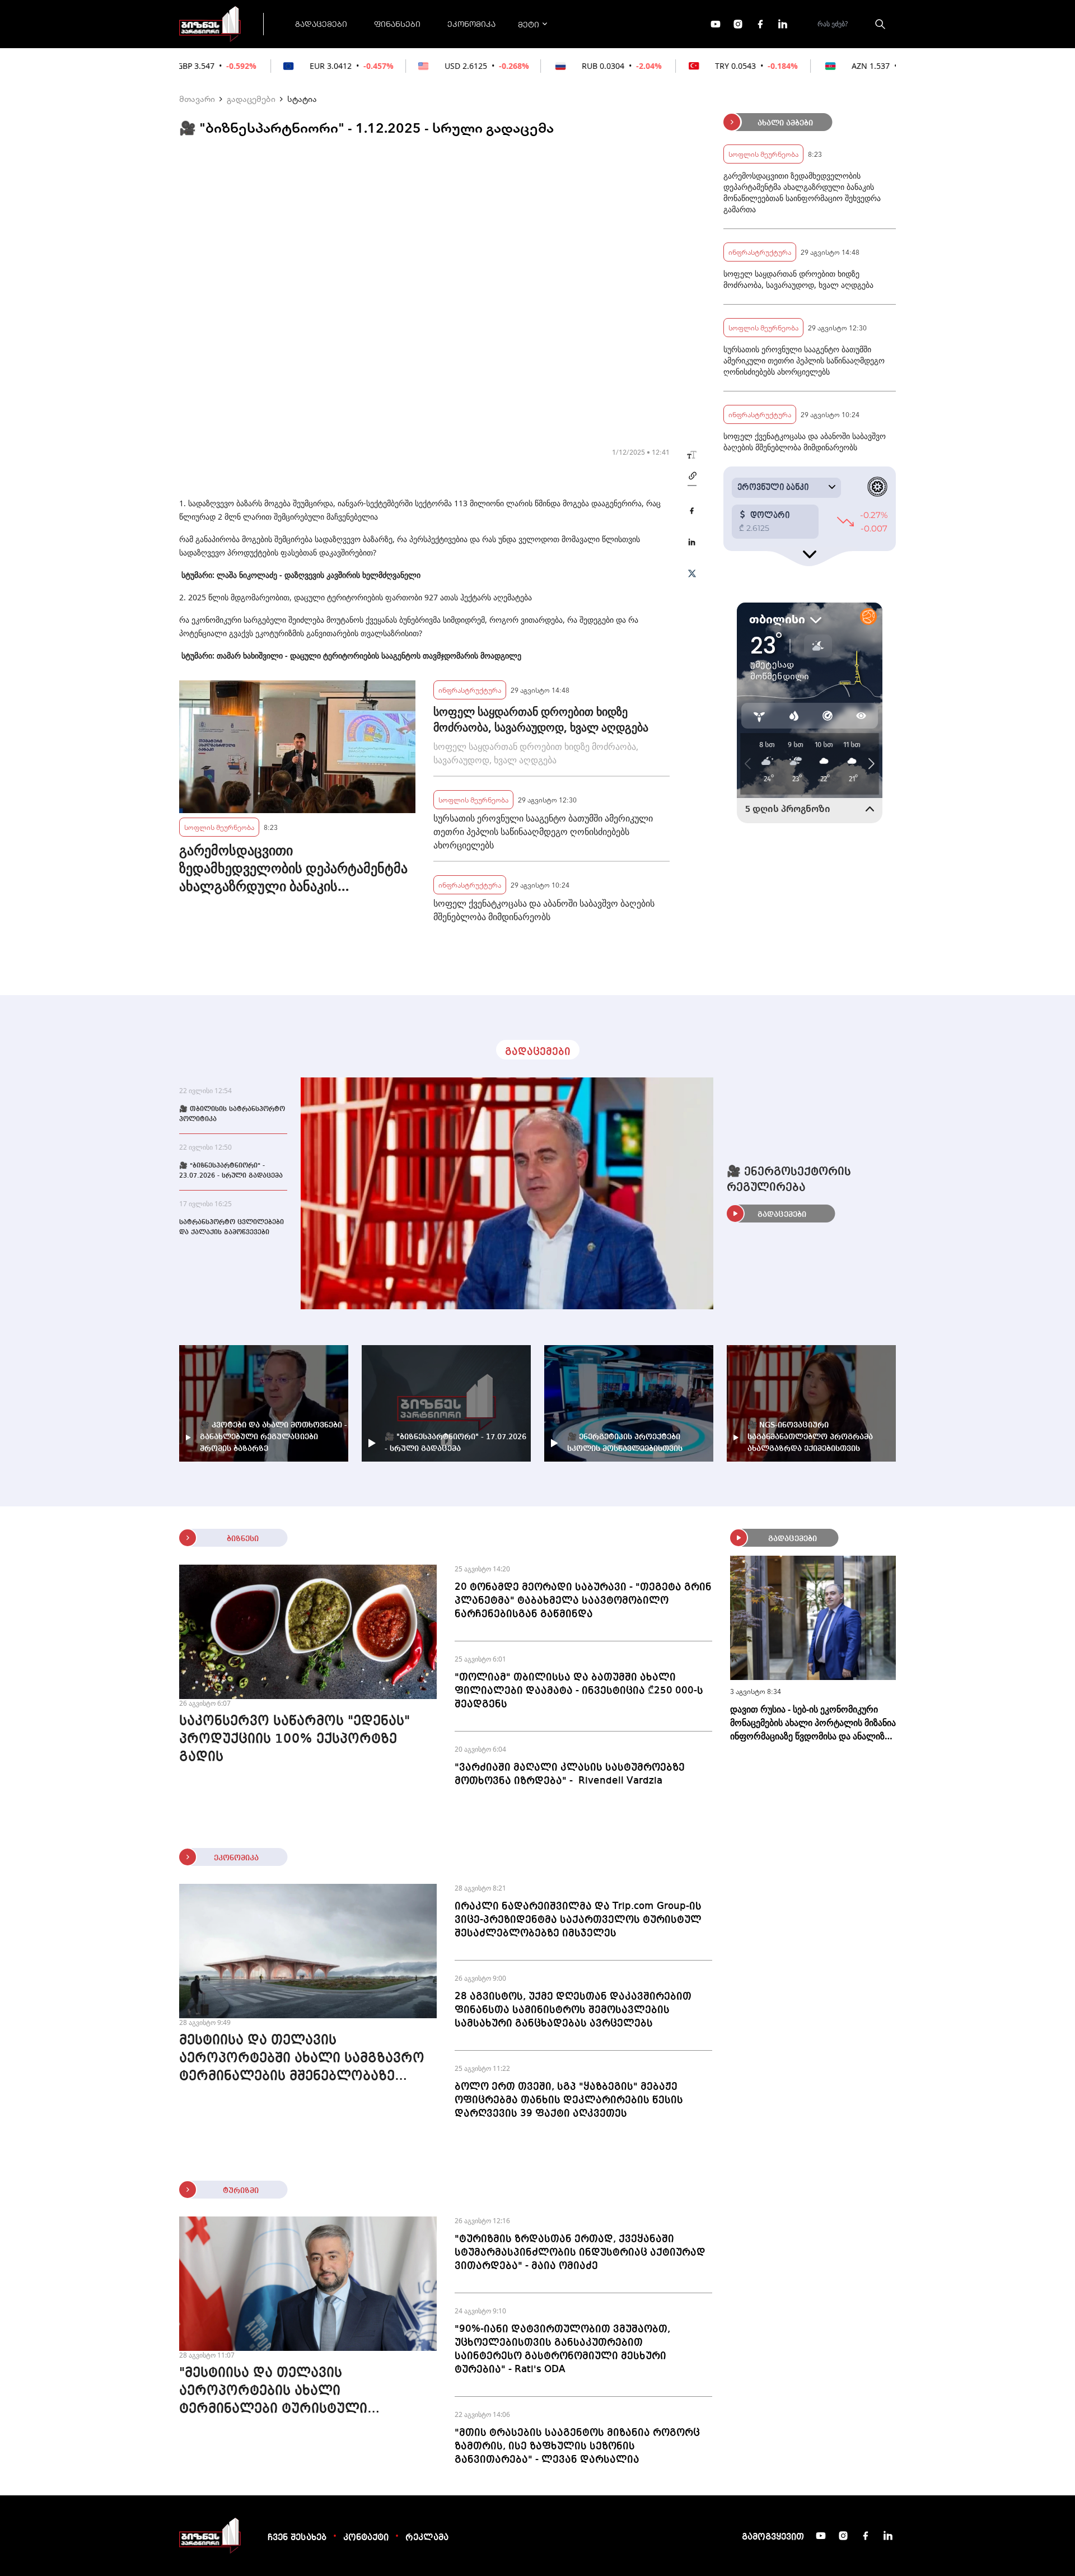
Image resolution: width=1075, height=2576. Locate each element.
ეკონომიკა (471, 24)
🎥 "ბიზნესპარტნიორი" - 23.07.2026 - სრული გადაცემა (231, 1171)
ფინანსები (397, 24)
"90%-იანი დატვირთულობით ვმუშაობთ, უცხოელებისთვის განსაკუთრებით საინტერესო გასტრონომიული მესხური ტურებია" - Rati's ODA (562, 2349)
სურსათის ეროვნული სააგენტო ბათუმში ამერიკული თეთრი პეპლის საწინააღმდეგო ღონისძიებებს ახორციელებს (543, 832)
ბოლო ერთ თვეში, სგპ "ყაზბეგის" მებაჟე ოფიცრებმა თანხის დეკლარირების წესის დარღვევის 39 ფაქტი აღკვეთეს (569, 2100)
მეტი (529, 24)
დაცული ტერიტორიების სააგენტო (353, 655)
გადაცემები (321, 24)
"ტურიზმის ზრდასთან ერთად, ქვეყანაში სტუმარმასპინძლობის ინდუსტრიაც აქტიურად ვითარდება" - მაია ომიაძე (580, 2252)
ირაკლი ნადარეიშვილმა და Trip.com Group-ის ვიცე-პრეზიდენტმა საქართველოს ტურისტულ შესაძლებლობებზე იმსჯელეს (578, 1920)
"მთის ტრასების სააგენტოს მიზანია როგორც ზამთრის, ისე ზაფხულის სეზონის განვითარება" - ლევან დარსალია (577, 2446)
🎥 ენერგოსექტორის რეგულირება (789, 1180)
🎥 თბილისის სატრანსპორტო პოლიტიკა (232, 1114)
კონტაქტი (366, 2538)
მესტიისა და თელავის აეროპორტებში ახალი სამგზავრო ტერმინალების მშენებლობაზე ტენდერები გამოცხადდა (302, 2060)
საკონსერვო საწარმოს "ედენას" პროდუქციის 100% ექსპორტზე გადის (295, 1739)
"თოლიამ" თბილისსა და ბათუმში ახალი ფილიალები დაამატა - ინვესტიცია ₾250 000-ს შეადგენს (579, 1691)
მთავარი (197, 99)
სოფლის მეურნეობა (219, 827)
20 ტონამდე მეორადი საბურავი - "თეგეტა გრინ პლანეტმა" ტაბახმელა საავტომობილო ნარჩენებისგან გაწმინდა (583, 1600)
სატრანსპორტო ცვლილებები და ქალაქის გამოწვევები (232, 1228)
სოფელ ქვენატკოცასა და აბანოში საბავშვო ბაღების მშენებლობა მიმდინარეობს (544, 910)
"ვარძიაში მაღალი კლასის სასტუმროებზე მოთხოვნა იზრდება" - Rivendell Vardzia (570, 1774)
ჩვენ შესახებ (297, 2538)
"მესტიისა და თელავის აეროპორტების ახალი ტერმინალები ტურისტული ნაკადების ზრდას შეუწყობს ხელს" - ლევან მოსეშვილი (306, 2392)
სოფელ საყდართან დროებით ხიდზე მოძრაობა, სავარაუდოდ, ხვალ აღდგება (541, 719)
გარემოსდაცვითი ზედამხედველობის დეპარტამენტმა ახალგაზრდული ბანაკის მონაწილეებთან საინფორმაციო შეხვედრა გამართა (293, 868)
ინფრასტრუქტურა (470, 690)
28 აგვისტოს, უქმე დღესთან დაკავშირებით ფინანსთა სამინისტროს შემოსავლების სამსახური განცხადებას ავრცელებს (573, 2010)
